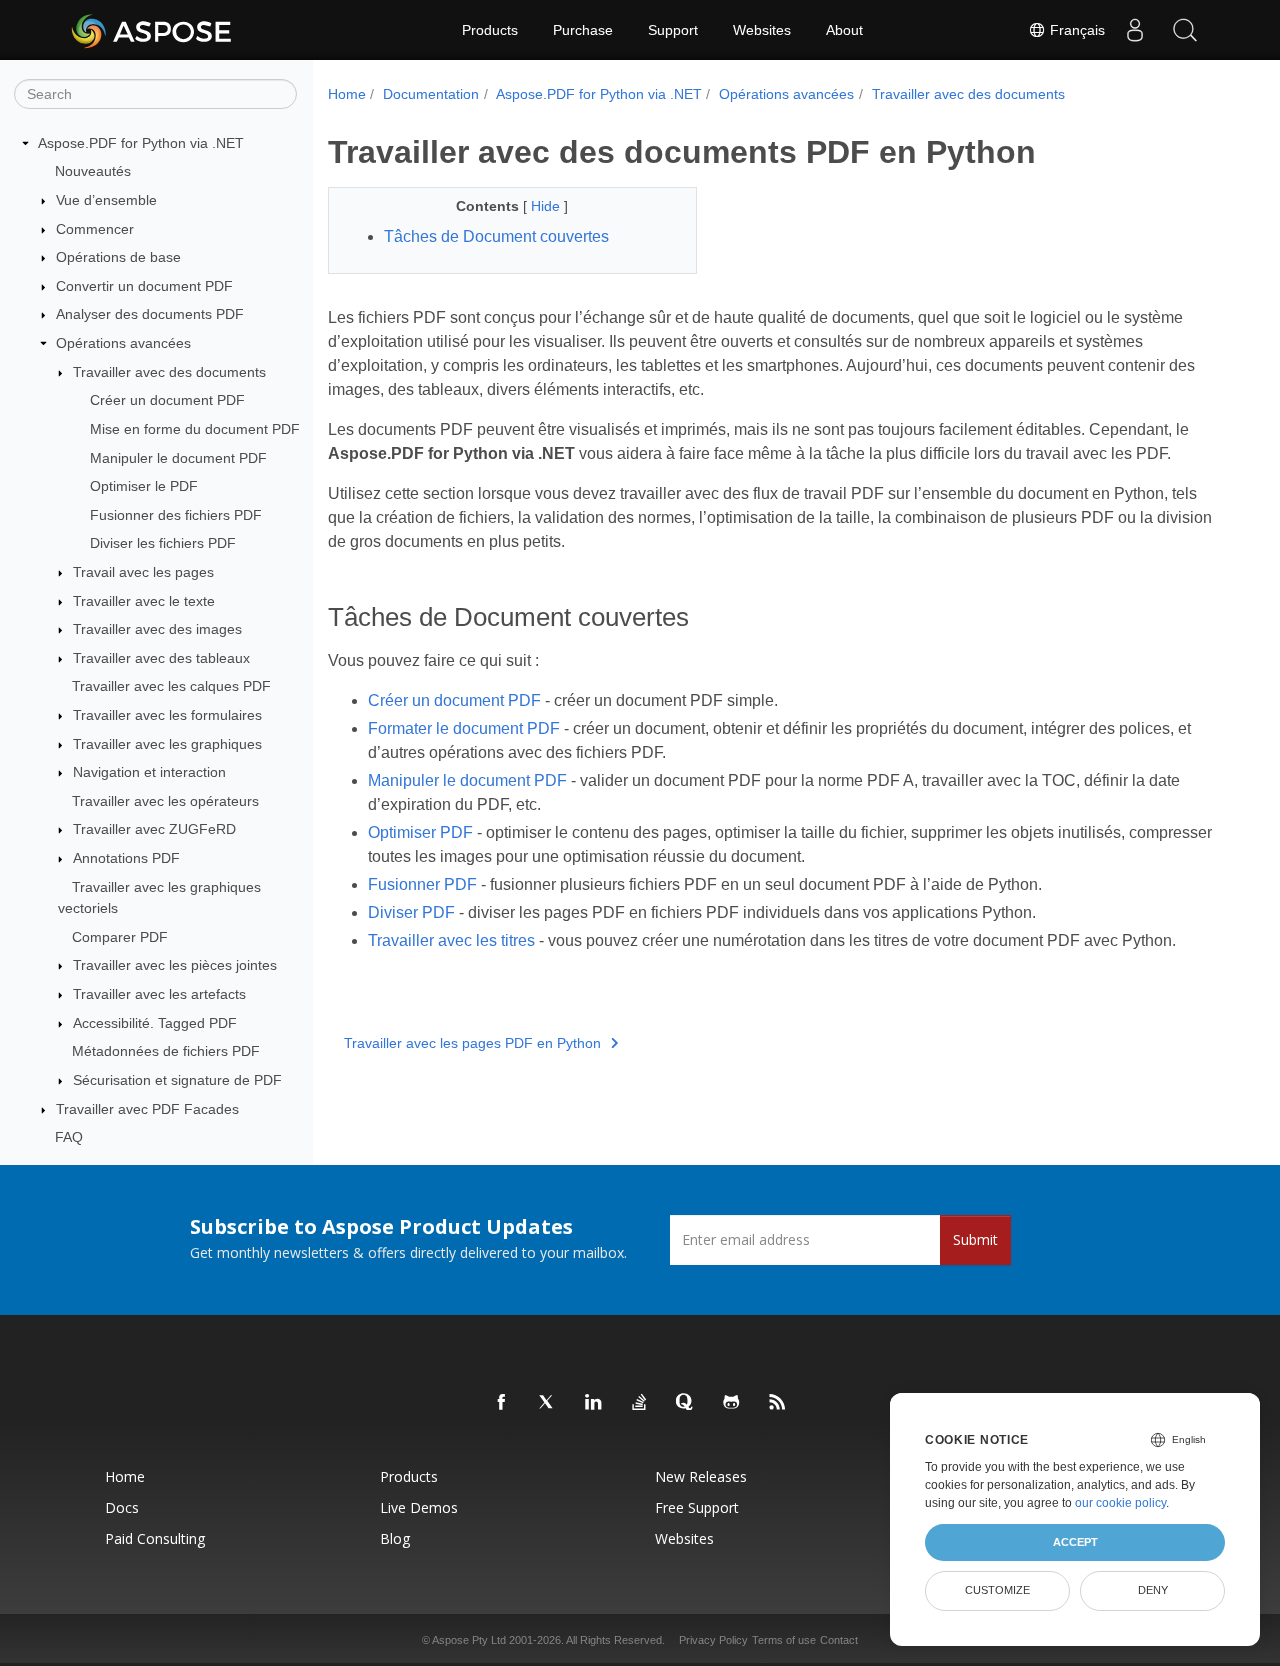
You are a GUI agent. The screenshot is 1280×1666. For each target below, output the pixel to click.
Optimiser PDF (420, 832)
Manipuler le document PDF (178, 458)
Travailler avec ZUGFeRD (154, 830)
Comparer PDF (120, 937)
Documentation (431, 94)
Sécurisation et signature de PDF (177, 1080)
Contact (839, 1640)
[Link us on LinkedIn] (594, 1403)
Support (673, 30)
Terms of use (784, 1640)
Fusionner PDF (422, 884)
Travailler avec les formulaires (167, 715)
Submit (975, 1239)
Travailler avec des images (157, 629)
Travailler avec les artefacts (159, 994)
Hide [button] (547, 206)
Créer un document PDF (167, 400)
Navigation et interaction (149, 772)
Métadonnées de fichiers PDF (166, 1052)
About (844, 30)
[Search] (1185, 30)
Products (490, 30)
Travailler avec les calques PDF (171, 687)
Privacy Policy (713, 1640)
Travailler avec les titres (451, 940)
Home (347, 94)
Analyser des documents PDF (150, 315)
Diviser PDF (411, 912)
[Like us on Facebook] (502, 1403)
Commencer (95, 229)
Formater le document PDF (464, 728)
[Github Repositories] (732, 1403)
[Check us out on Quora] (686, 1403)
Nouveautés (93, 172)
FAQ (69, 1137)
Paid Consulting (155, 1538)
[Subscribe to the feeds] (778, 1403)
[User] (1135, 30)
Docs (122, 1507)
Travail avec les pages (143, 572)
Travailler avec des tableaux (161, 658)
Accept (1075, 1542)
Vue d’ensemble (106, 200)
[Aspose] (152, 30)
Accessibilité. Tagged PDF (155, 1023)
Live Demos (419, 1507)
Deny (1153, 1590)
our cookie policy (1120, 1503)
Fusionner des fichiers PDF (176, 515)
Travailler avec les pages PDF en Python (472, 1043)
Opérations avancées (123, 343)
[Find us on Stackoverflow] (640, 1403)
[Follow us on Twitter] (548, 1403)
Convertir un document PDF (144, 286)
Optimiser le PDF (144, 486)
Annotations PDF (126, 858)
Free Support (697, 1507)
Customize (997, 1590)
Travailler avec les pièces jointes (175, 966)
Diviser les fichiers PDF (163, 544)
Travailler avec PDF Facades (147, 1109)
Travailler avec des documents (169, 372)
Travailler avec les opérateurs (165, 801)
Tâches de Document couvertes (496, 236)
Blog (395, 1538)
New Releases (701, 1476)
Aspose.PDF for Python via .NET (141, 143)
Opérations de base (118, 257)
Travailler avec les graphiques (167, 744)
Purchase (583, 30)
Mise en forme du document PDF (195, 429)
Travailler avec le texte (144, 601)
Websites (762, 30)
